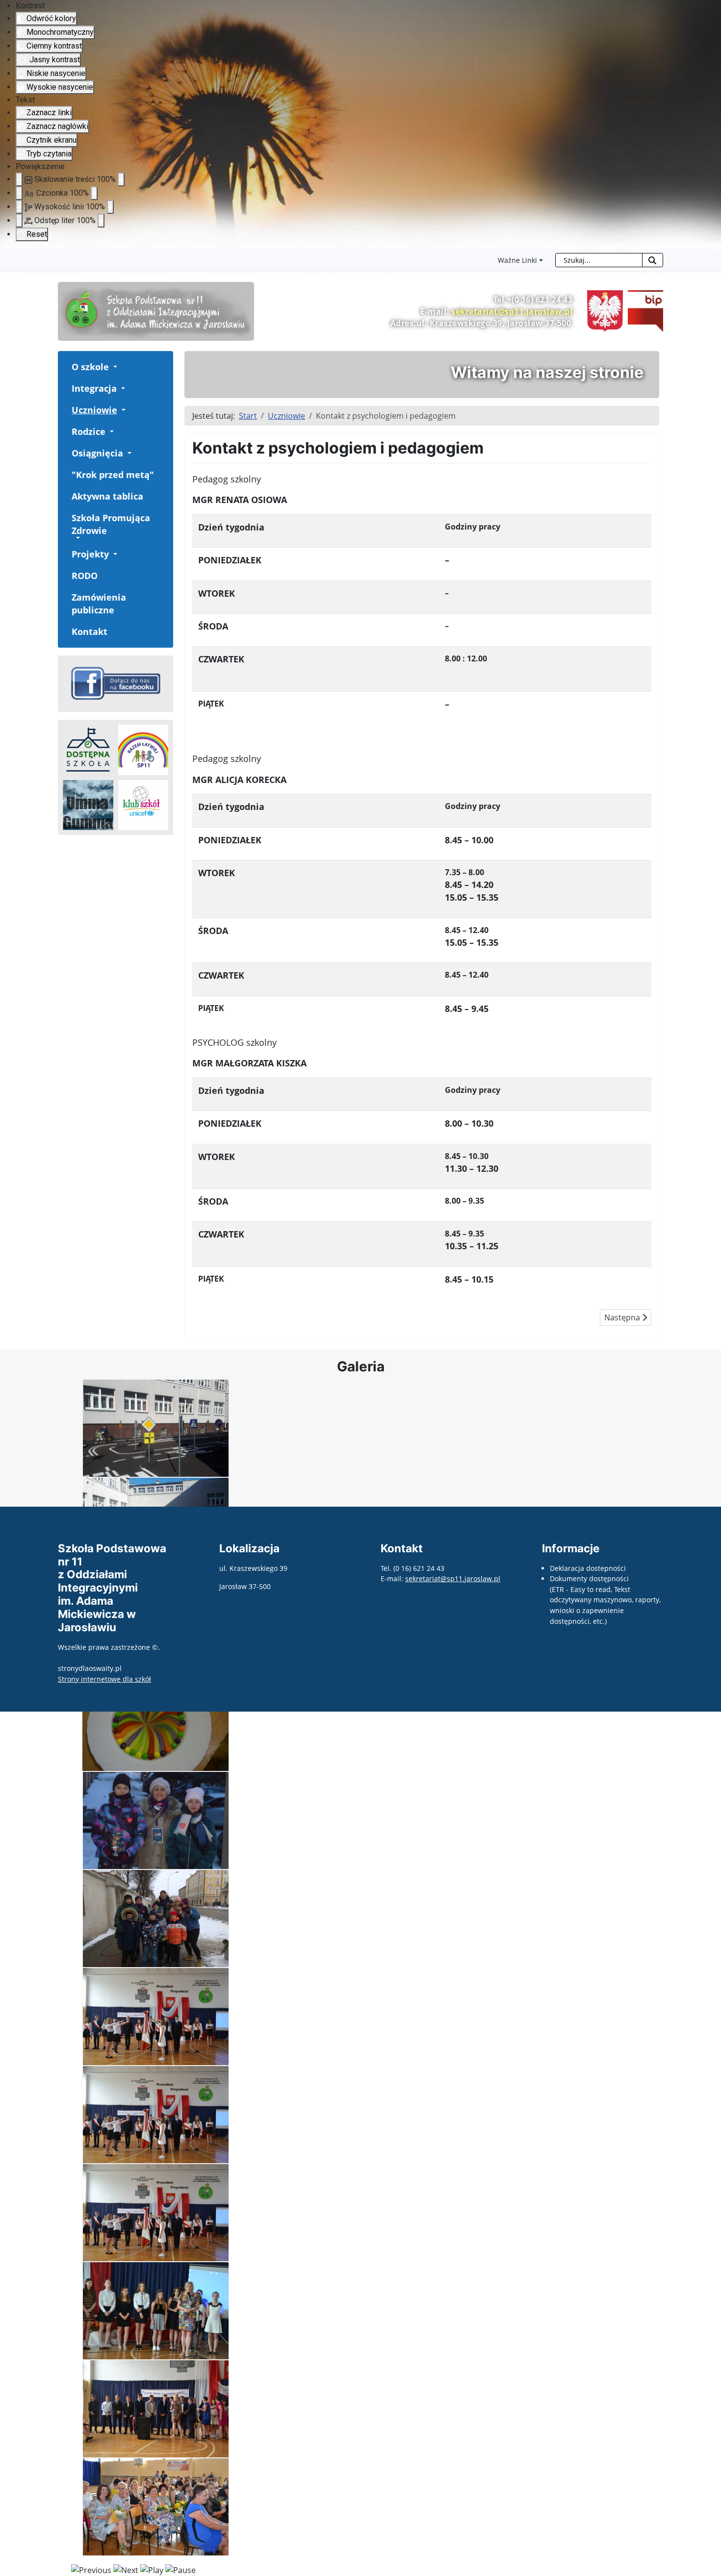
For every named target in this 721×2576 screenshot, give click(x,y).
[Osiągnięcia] (129, 453)
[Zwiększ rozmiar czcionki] (94, 193)
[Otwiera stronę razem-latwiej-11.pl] (143, 750)
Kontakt (90, 631)
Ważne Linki (517, 260)
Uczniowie (94, 410)
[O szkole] (114, 367)
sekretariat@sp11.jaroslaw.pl (512, 311)
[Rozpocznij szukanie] (653, 260)
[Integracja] (122, 388)
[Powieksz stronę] (121, 179)
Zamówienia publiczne (99, 604)
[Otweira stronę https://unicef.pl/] (143, 805)
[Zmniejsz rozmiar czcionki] (19, 193)
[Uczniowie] (123, 410)
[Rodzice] (111, 431)
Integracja (94, 388)
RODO (85, 576)
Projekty (90, 554)
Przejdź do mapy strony (7, 257)
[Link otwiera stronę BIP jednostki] (643, 310)
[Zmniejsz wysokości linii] (19, 207)
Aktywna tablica (107, 496)
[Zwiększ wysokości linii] (110, 207)
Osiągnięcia (97, 453)
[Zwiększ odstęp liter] (101, 221)
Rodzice (89, 431)
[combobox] (599, 260)
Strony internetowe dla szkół (104, 1679)
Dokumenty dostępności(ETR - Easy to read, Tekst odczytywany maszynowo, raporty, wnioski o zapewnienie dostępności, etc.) (605, 1600)
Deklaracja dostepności (588, 1568)
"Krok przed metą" (113, 475)
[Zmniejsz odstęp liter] (19, 221)
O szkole (90, 367)
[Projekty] (114, 554)
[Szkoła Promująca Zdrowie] (77, 538)
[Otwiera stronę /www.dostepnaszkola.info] (88, 750)
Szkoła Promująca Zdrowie (111, 524)
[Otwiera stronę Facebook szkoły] (116, 683)
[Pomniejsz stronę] (19, 179)
